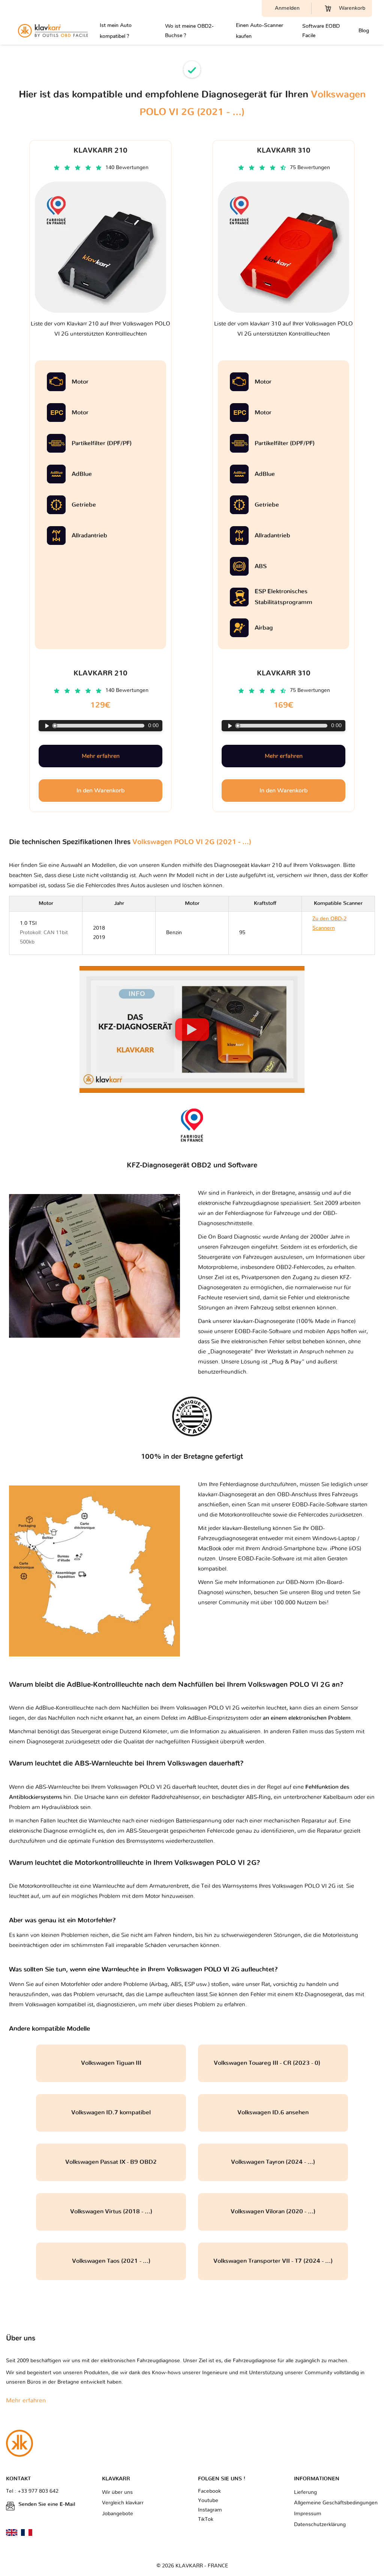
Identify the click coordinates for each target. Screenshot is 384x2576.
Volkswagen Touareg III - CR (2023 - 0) (273, 2063)
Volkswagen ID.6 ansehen (273, 2112)
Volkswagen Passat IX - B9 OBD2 (111, 2162)
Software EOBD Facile (321, 31)
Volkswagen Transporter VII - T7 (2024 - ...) (273, 2261)
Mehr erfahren (101, 756)
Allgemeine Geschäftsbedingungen (336, 2503)
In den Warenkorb (100, 791)
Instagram (210, 2510)
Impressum (308, 2514)
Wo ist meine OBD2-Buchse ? (189, 31)
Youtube (208, 2501)
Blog (364, 31)
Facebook (209, 2491)
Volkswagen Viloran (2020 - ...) (273, 2211)
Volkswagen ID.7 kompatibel (111, 2112)
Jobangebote (118, 2514)
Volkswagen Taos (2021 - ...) (111, 2261)
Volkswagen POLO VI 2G (304, 1886)
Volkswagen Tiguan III (111, 2063)
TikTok (206, 2519)
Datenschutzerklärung (320, 2525)
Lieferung (305, 2492)
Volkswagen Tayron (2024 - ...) (273, 2162)
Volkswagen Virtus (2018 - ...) (111, 2211)
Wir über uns (117, 2492)
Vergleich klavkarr (123, 2503)
